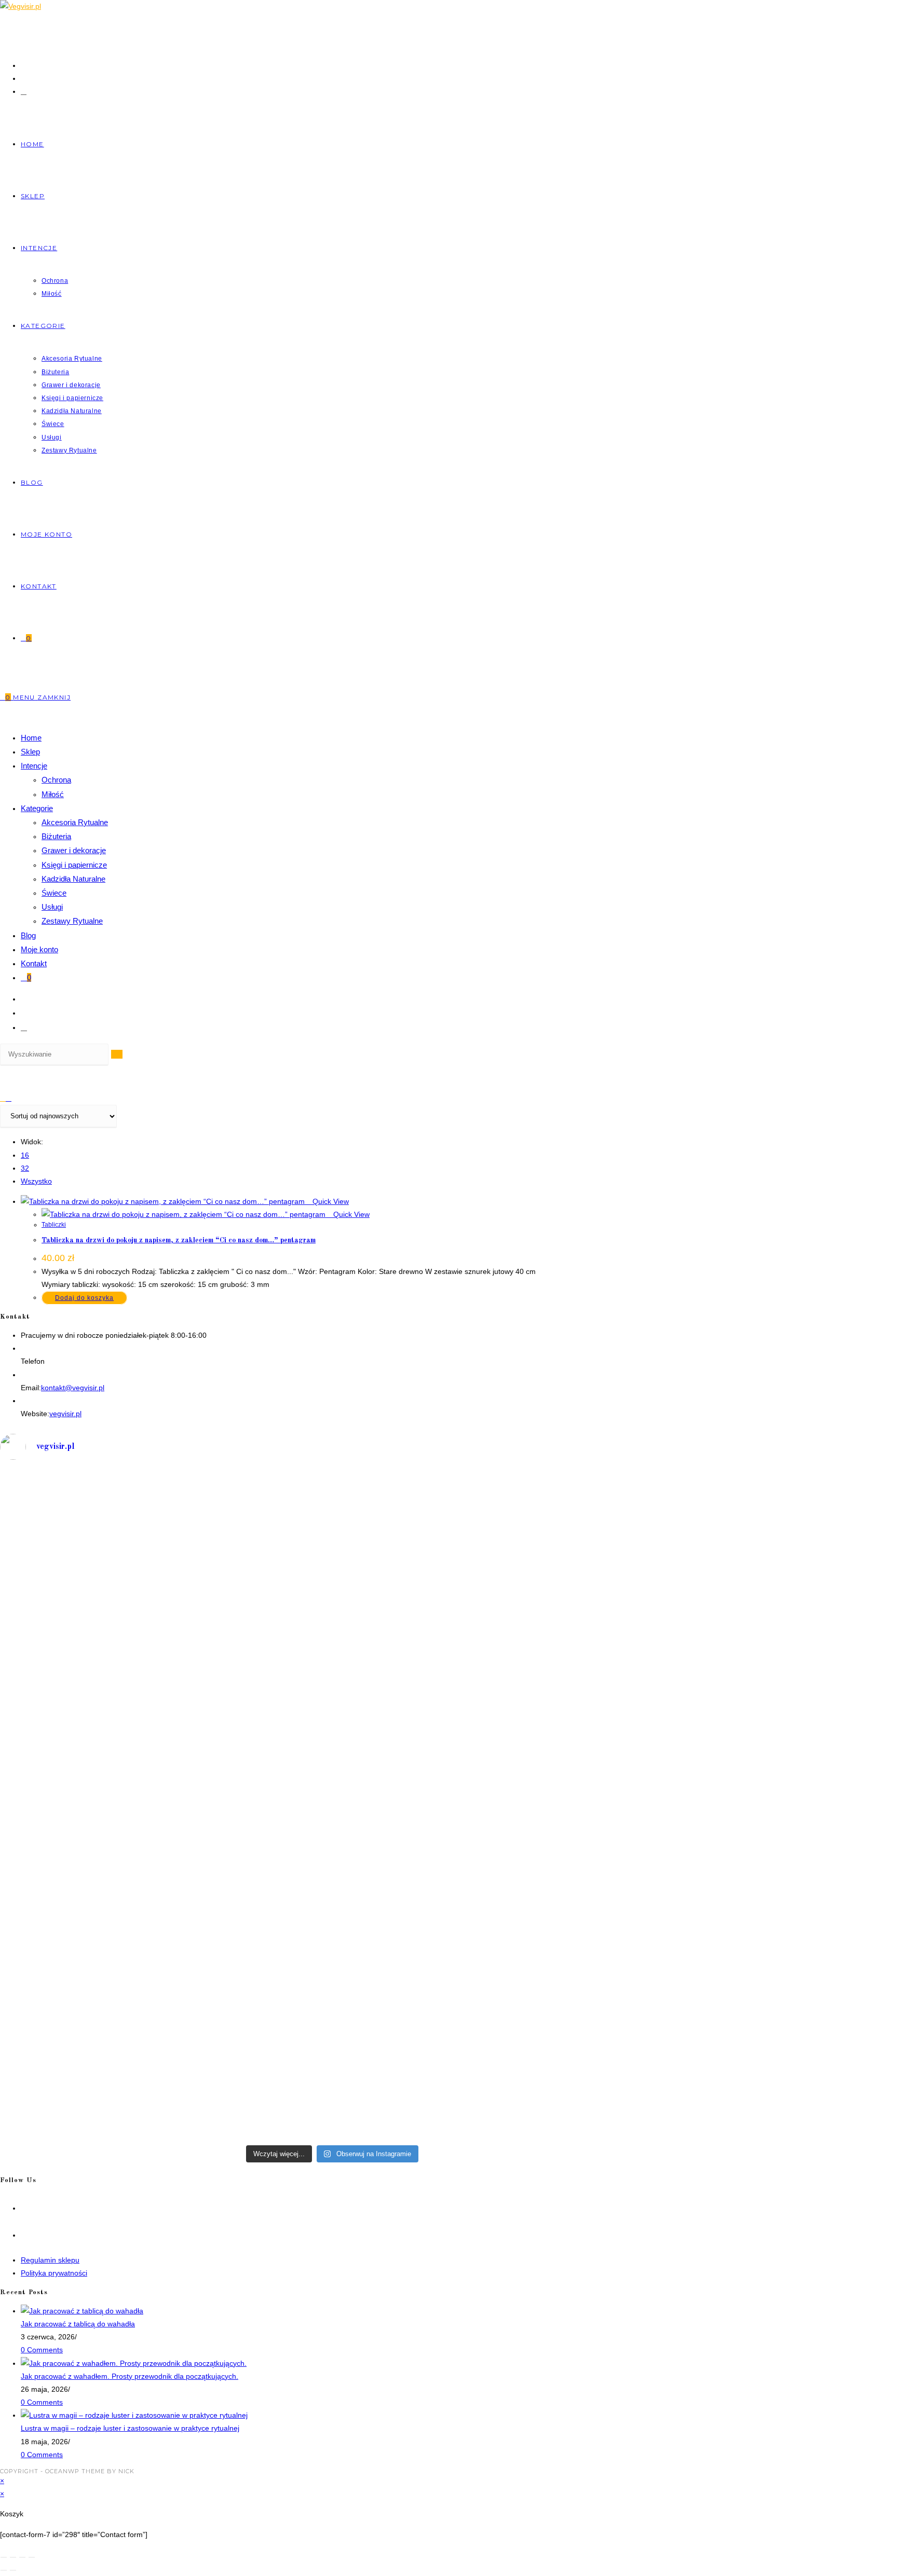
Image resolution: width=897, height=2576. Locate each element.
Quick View (330, 1201)
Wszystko (36, 1181)
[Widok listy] (9, 1098)
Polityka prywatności (54, 2273)
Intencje (34, 766)
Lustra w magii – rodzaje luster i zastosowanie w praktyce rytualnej (130, 2428)
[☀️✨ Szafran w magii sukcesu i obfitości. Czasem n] (500, 1583)
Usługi (52, 907)
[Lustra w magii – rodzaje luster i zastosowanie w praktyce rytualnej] (134, 2415)
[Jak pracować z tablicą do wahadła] (82, 2311)
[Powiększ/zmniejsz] (4, 2557)
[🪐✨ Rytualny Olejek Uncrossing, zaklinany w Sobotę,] (165, 2045)
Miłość (53, 794)
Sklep (30, 752)
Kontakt (34, 963)
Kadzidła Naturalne (73, 879)
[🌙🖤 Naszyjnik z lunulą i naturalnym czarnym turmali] (165, 1818)
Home (31, 738)
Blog (28, 935)
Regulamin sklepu (50, 2260)
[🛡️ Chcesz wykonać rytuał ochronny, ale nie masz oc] (500, 2006)
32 (25, 1168)
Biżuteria (56, 836)
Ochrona (56, 780)
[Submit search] (117, 1054)
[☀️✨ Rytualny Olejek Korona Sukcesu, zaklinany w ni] (500, 1824)
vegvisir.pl (65, 1414)
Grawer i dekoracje (74, 850)
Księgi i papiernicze (74, 865)
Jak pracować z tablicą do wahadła (78, 2324)
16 (25, 1155)
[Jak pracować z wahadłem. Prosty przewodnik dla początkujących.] (134, 2363)
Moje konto (39, 949)
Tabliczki (54, 1225)
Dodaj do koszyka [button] (84, 1298)
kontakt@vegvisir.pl (73, 1388)
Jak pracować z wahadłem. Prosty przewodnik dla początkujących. (130, 2376)
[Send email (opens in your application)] (24, 91)
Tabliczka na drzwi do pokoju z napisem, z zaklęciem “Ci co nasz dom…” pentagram (179, 1240)
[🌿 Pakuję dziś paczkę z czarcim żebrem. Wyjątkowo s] (165, 1551)
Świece (54, 893)
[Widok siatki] (3, 1098)
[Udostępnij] (22, 2557)
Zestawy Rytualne (72, 921)
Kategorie (37, 808)
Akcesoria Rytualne (75, 822)
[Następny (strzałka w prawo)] (13, 2570)
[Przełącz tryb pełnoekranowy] (13, 2557)
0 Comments (42, 2350)
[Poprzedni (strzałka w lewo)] (4, 2570)
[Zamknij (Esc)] (32, 2557)
